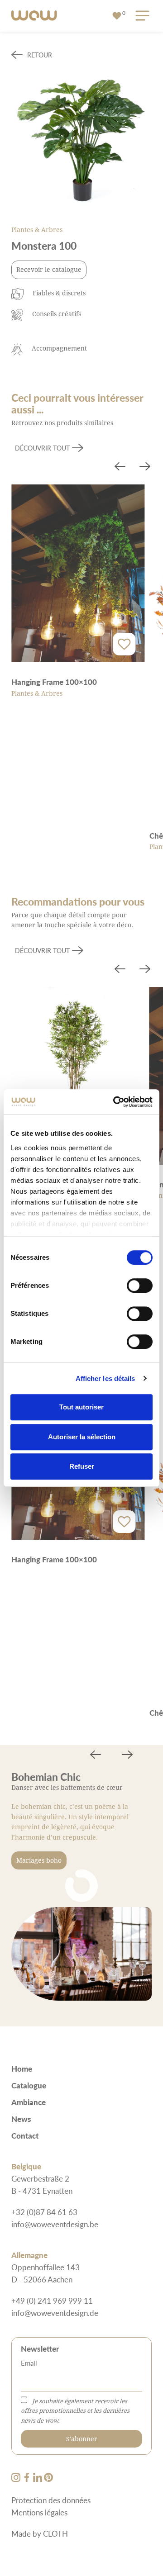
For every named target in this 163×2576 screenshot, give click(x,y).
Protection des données (51, 2500)
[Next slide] (145, 468)
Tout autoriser (81, 1407)
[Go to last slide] (120, 468)
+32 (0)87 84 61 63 (44, 2212)
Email (29, 2363)
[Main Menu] (141, 16)
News (21, 2119)
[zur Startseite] (34, 16)
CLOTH (55, 2533)
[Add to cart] (125, 644)
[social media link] (17, 2479)
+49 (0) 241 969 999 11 (52, 2301)
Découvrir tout (42, 448)
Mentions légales (39, 2512)
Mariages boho (39, 1860)
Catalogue (29, 2085)
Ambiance (29, 2102)
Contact (25, 2135)
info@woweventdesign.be (55, 2224)
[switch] (140, 1286)
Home (22, 2068)
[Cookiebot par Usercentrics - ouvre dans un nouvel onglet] (115, 1102)
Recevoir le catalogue (49, 269)
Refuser (82, 1466)
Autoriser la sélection (82, 1437)
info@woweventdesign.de (55, 2313)
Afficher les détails (105, 1378)
